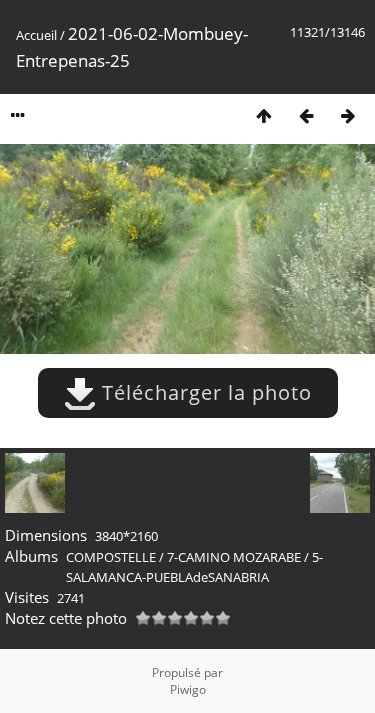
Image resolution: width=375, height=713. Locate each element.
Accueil (36, 35)
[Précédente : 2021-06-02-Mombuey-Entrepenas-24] (306, 115)
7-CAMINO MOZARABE (234, 557)
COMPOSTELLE (111, 557)
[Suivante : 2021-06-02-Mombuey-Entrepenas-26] (348, 115)
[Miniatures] (264, 115)
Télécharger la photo (204, 392)
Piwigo (188, 689)
